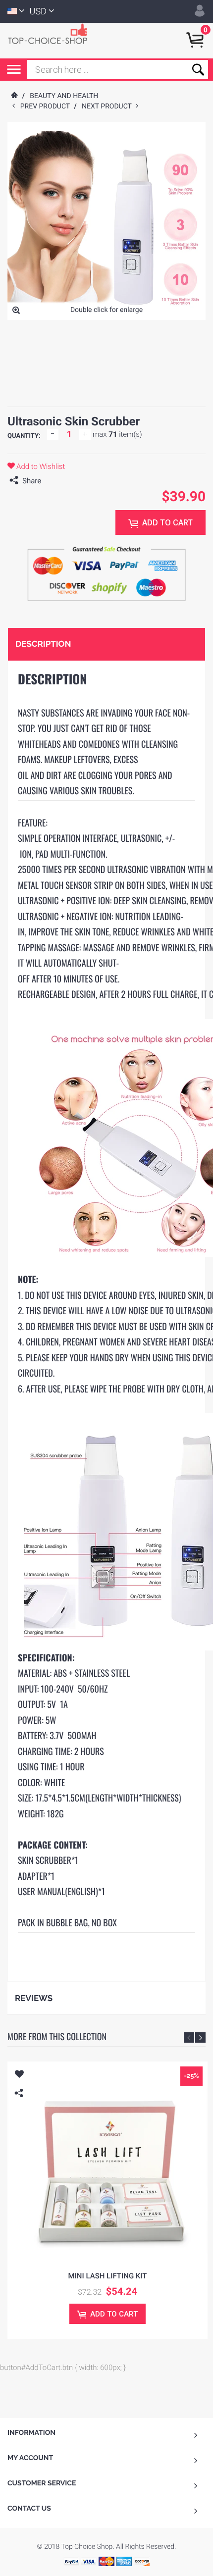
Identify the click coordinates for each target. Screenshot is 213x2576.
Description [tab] (43, 644)
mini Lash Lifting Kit (107, 2276)
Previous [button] (189, 2037)
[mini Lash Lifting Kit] (107, 2162)
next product (109, 106)
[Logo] (52, 33)
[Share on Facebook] (51, 481)
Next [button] (200, 2037)
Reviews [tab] (34, 1998)
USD (38, 12)
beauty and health (64, 96)
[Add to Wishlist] (19, 2075)
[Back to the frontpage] (14, 96)
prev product (47, 106)
